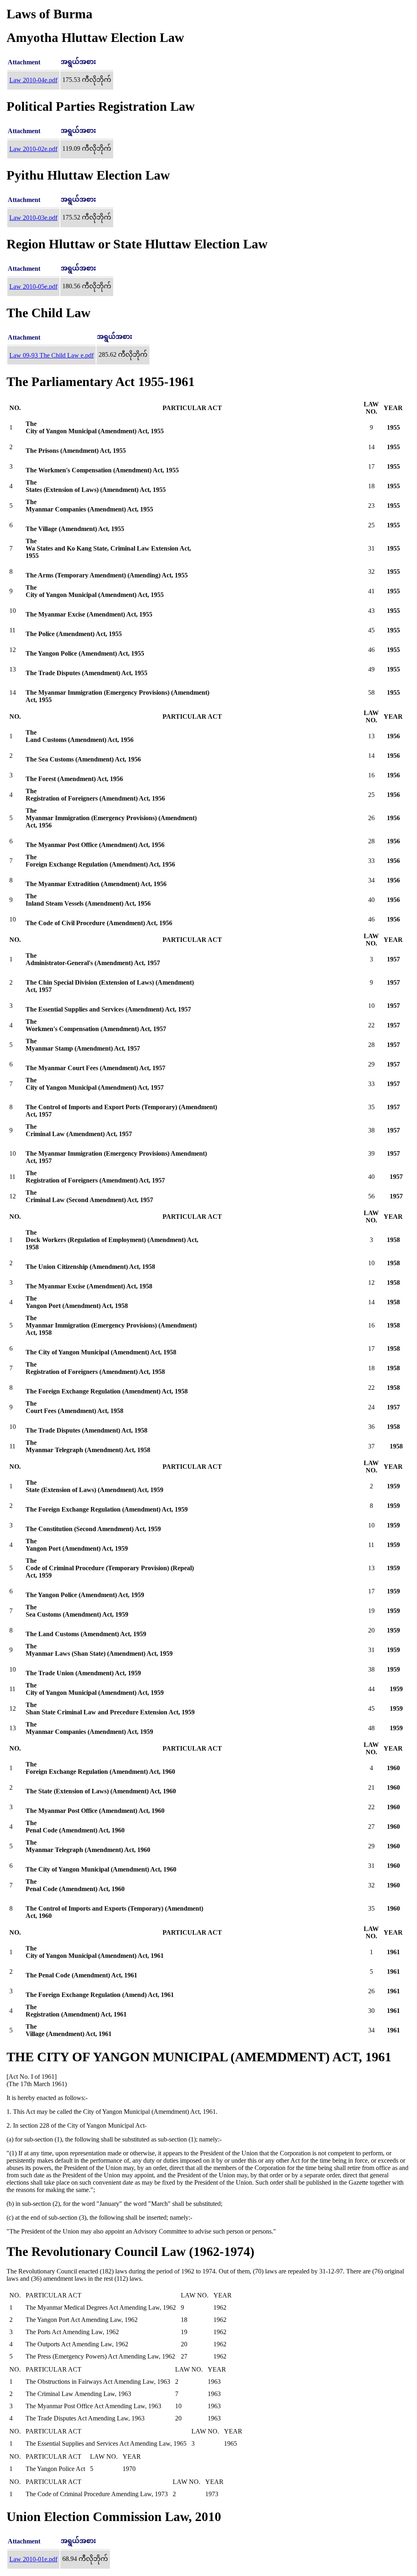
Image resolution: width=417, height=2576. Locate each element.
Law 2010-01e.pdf (33, 2559)
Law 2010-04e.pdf (33, 80)
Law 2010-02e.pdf (33, 149)
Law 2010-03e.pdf (33, 218)
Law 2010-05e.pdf (33, 286)
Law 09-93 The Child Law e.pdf (52, 355)
